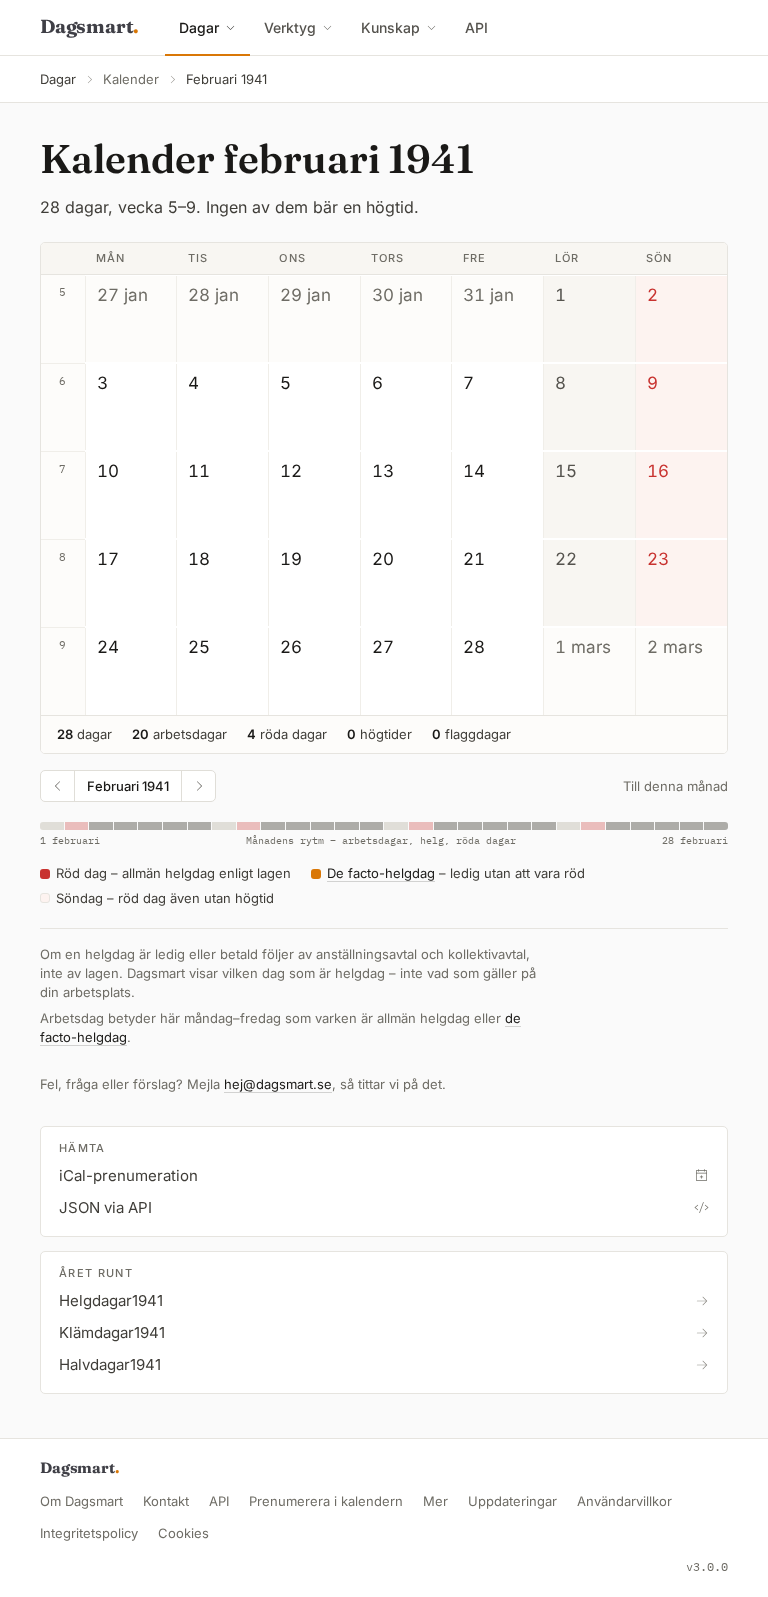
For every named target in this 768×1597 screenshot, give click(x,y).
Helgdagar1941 (111, 1300)
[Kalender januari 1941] (58, 786)
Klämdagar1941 (112, 1332)
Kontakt (166, 1501)
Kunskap (390, 27)
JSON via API (105, 1207)
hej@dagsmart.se (278, 1084)
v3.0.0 (707, 1566)
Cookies (183, 1533)
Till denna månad (675, 786)
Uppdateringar (512, 1501)
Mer (435, 1501)
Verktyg (290, 27)
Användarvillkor (624, 1501)
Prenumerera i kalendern (326, 1501)
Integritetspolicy (89, 1533)
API (476, 27)
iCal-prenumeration (128, 1175)
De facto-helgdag (381, 873)
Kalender (131, 79)
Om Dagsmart (81, 1501)
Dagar (199, 27)
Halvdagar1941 (110, 1364)
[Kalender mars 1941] (198, 786)
